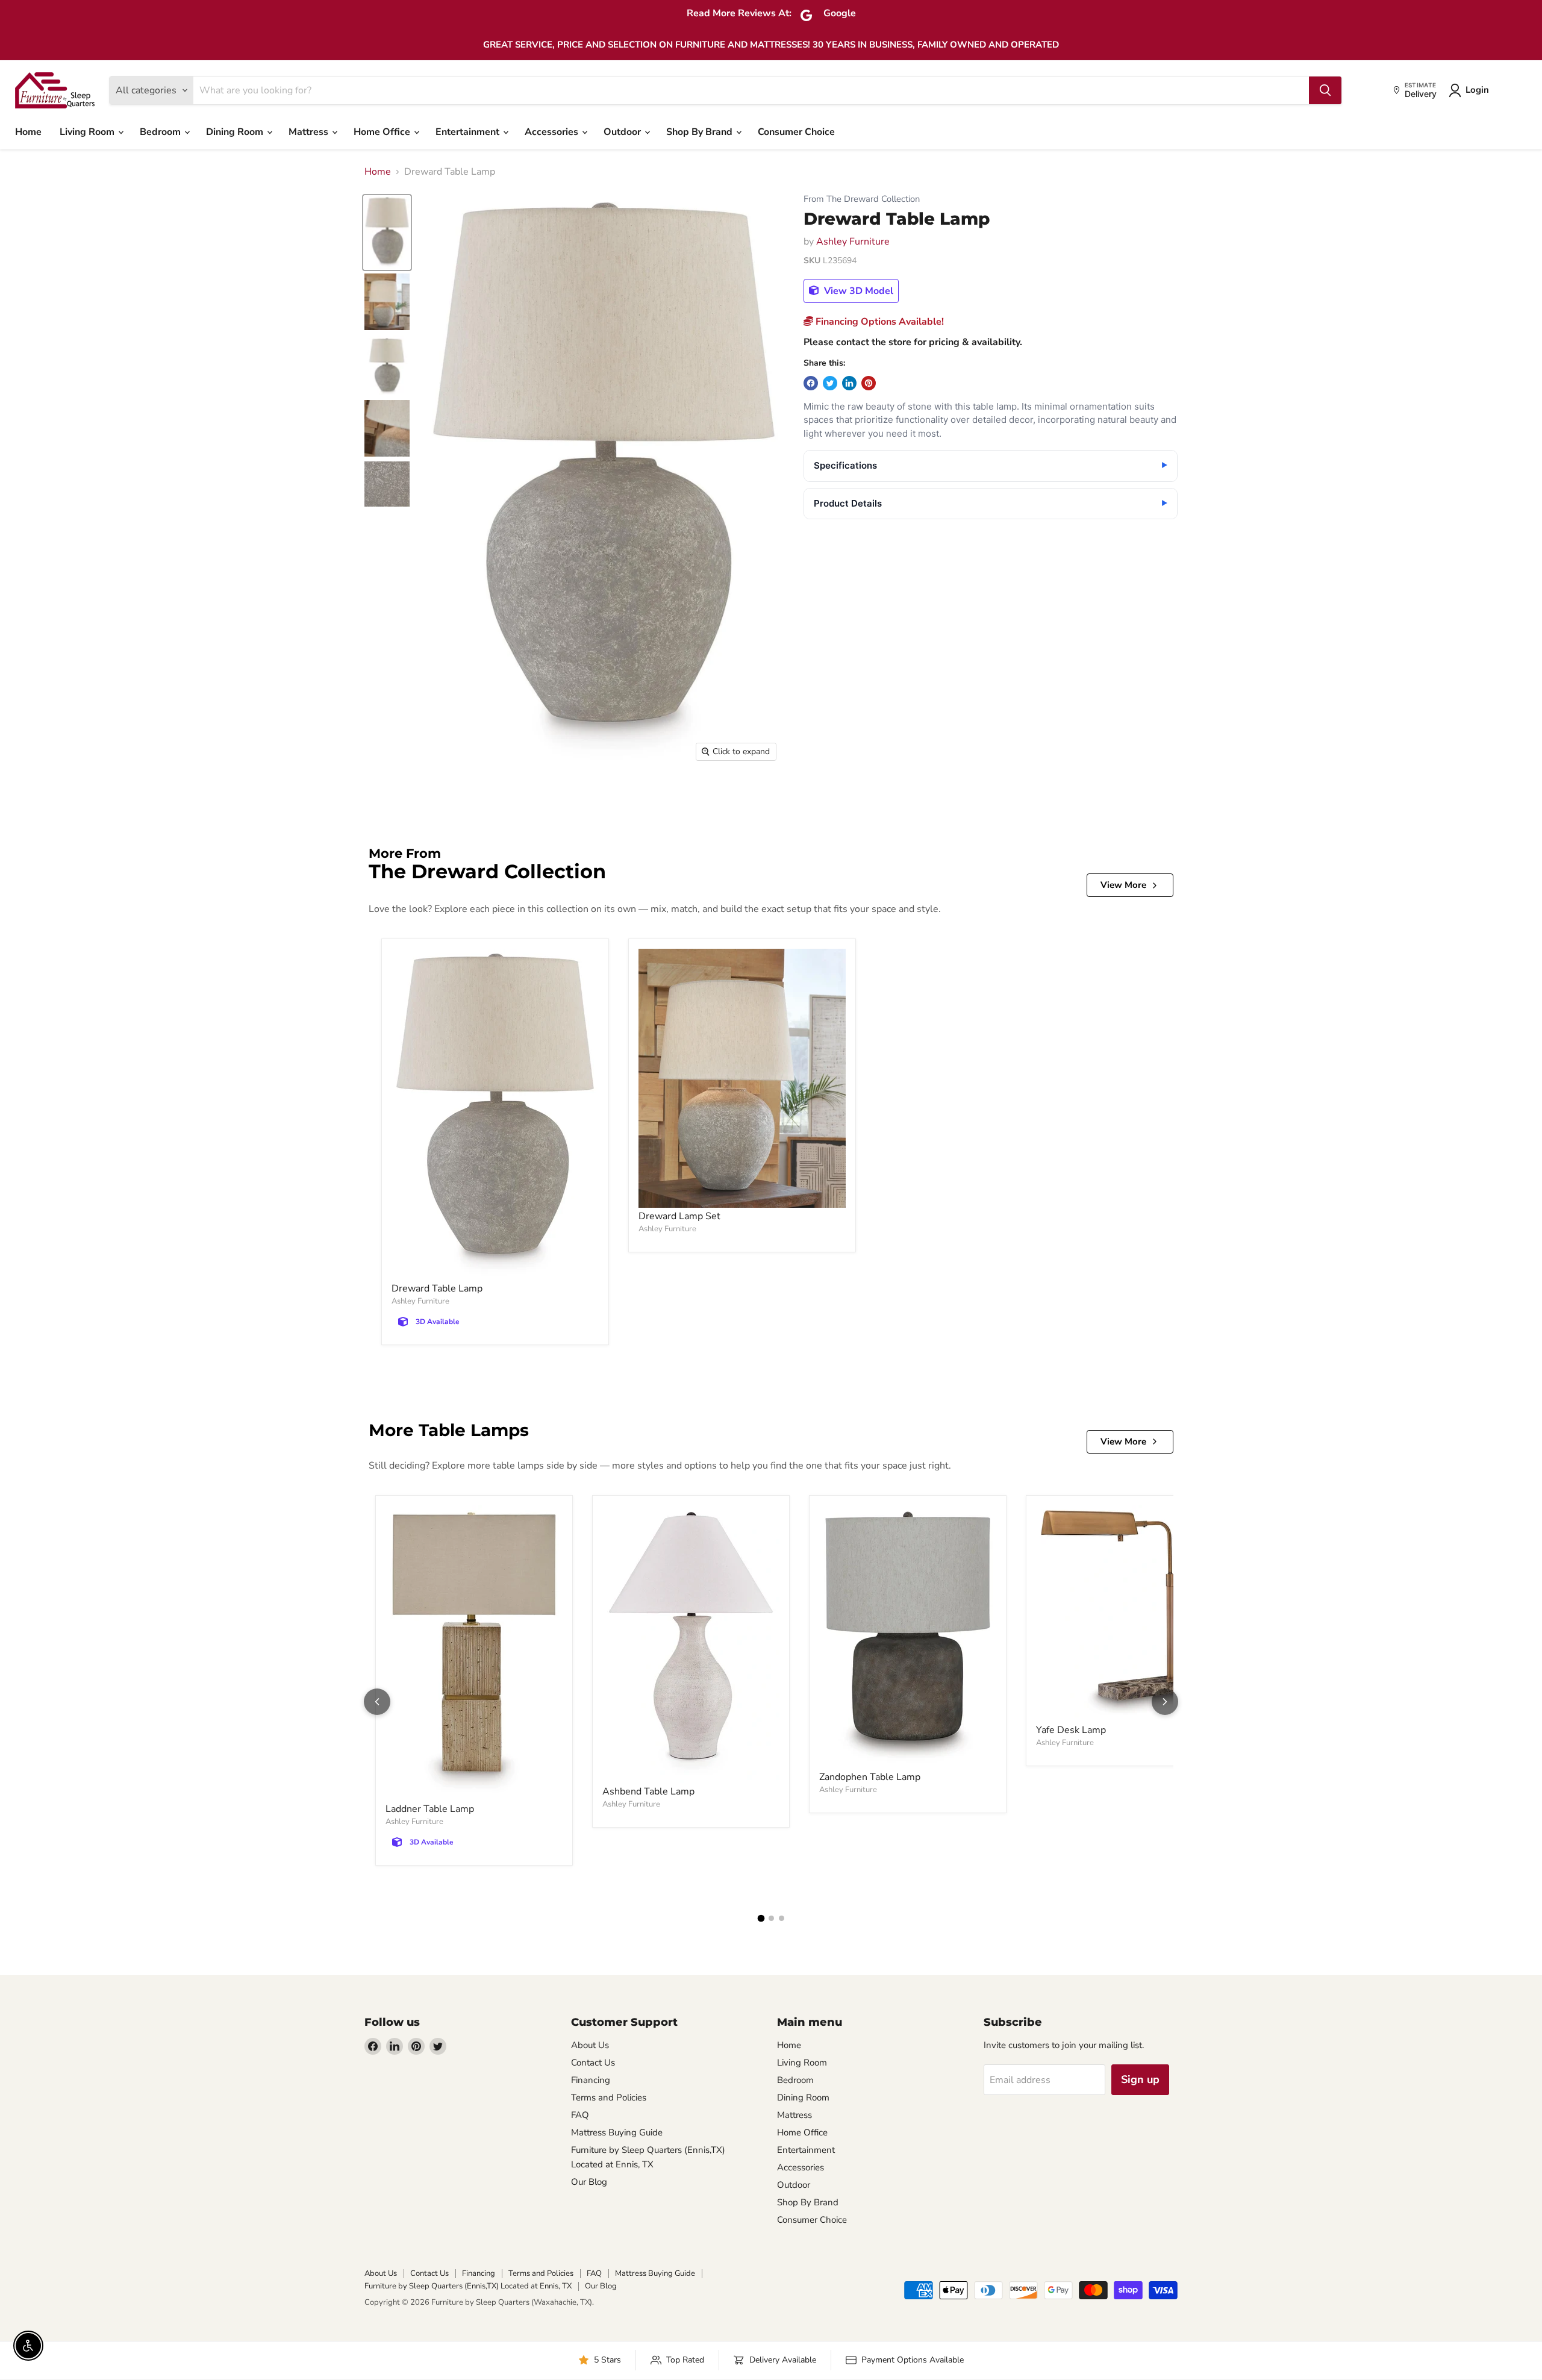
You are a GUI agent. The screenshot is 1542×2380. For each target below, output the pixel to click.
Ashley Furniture (853, 242)
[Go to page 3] (782, 1918)
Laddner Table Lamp (430, 1809)
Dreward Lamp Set (679, 1216)
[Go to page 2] (771, 1918)
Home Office (383, 132)
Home (28, 132)
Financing (591, 2080)
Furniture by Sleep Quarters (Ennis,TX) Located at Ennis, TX (468, 2286)
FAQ (580, 2115)
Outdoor (623, 132)
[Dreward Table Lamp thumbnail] (387, 233)
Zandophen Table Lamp (870, 1777)
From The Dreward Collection (862, 199)
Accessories (553, 132)
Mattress (310, 132)
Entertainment (469, 132)
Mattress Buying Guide (617, 2132)
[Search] (1325, 90)
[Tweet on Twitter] (830, 383)
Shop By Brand (701, 132)
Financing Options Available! (879, 322)
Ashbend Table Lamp (648, 1791)
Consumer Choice (796, 132)
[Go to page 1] (761, 1918)
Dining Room (236, 132)
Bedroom (161, 132)
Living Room (88, 132)
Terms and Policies (609, 2097)
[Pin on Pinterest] (869, 383)
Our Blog (589, 2182)
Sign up (1140, 2079)
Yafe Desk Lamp (1071, 1730)
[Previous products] (377, 1702)
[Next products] (1165, 1702)
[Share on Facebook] (811, 383)
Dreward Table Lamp (437, 1288)
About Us (590, 2045)
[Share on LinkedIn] (849, 383)
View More (1123, 885)
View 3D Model (857, 291)
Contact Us (593, 2063)
